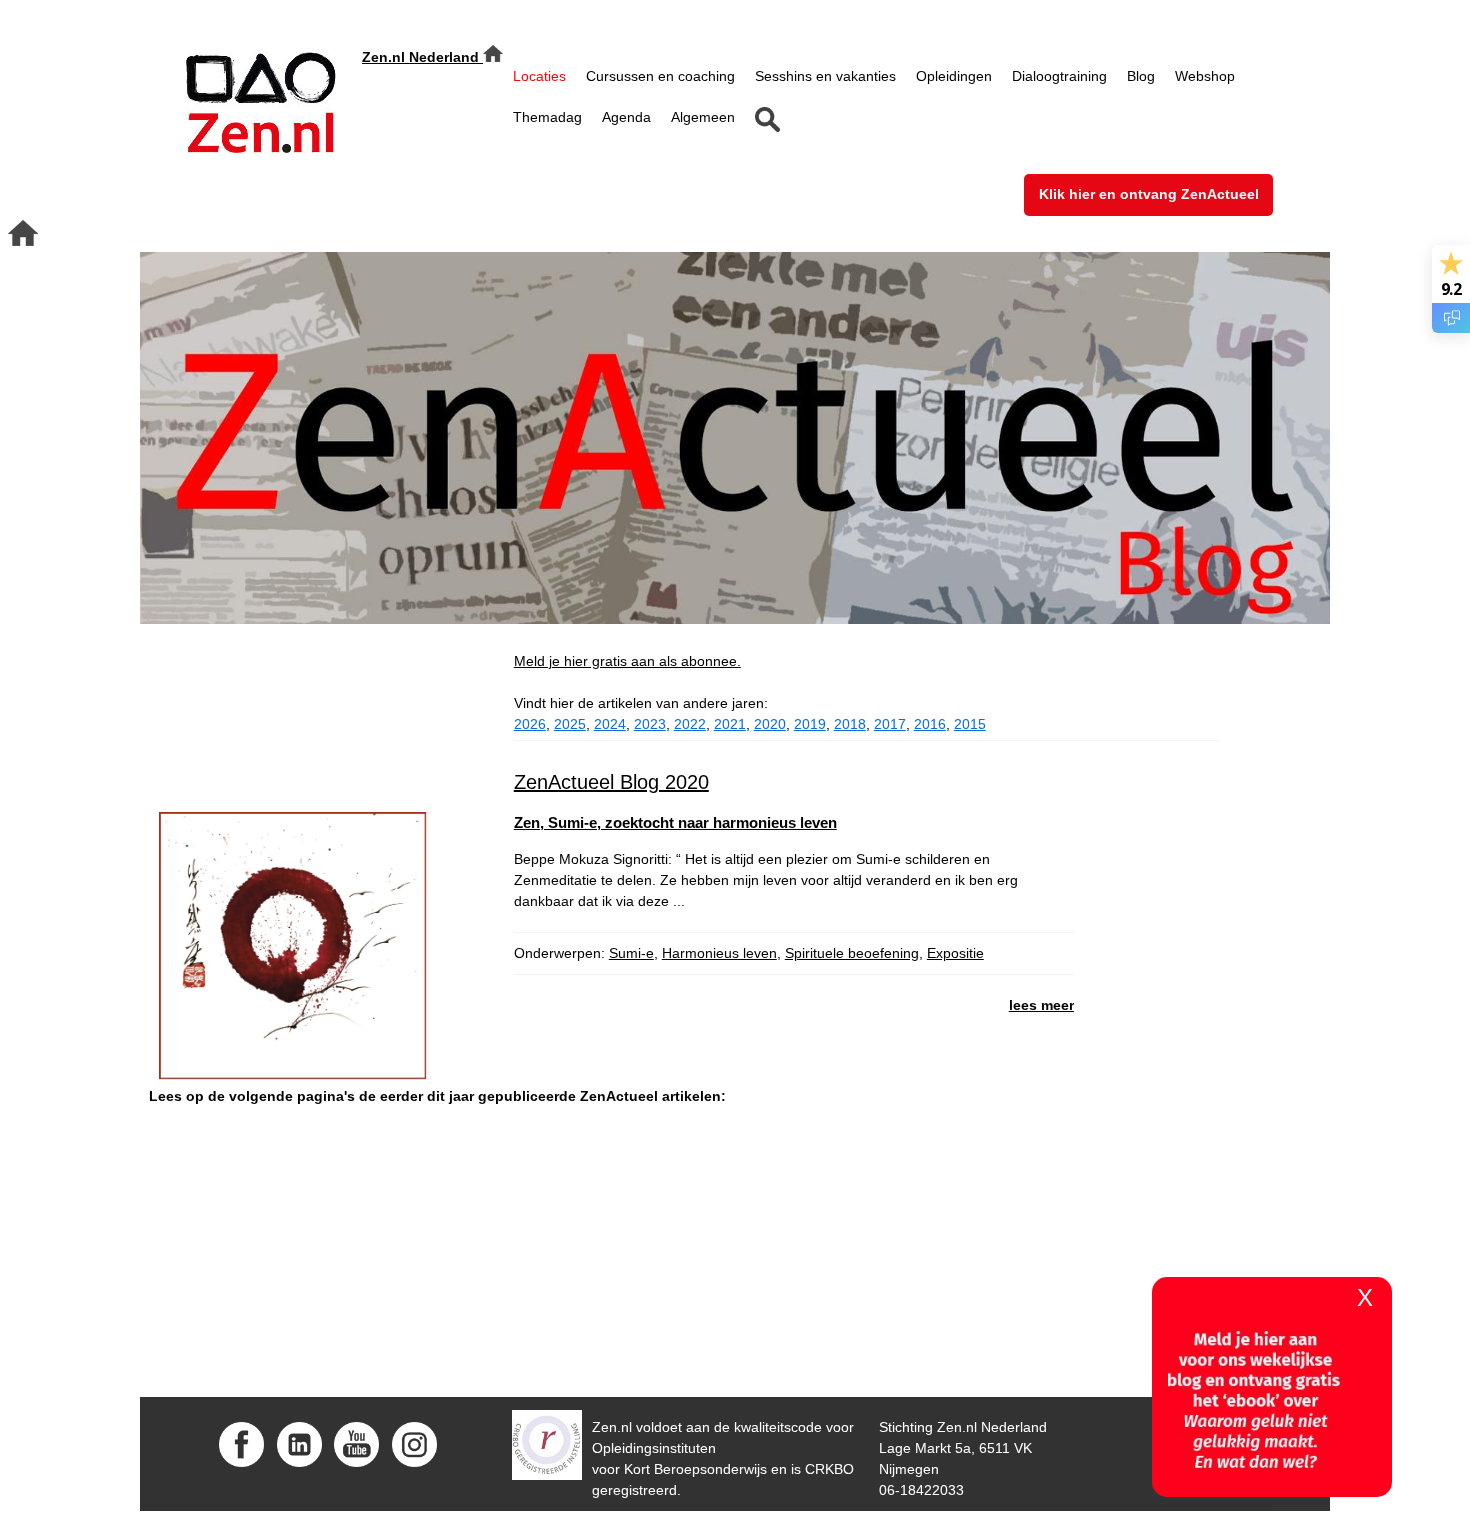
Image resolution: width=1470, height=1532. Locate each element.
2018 (850, 724)
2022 (690, 724)
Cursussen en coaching (660, 76)
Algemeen (703, 117)
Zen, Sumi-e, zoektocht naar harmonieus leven (675, 822)
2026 (530, 724)
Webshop (1205, 76)
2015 (970, 724)
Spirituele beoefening (852, 953)
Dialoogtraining (1059, 76)
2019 (810, 724)
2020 (770, 724)
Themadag (547, 117)
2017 (890, 724)
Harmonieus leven (719, 953)
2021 (730, 724)
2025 (570, 724)
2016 (930, 724)
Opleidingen (954, 76)
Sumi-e (631, 953)
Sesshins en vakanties (825, 76)
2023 (650, 724)
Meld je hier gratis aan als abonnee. (627, 661)
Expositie (955, 953)
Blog (1141, 76)
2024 (610, 724)
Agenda (626, 117)
